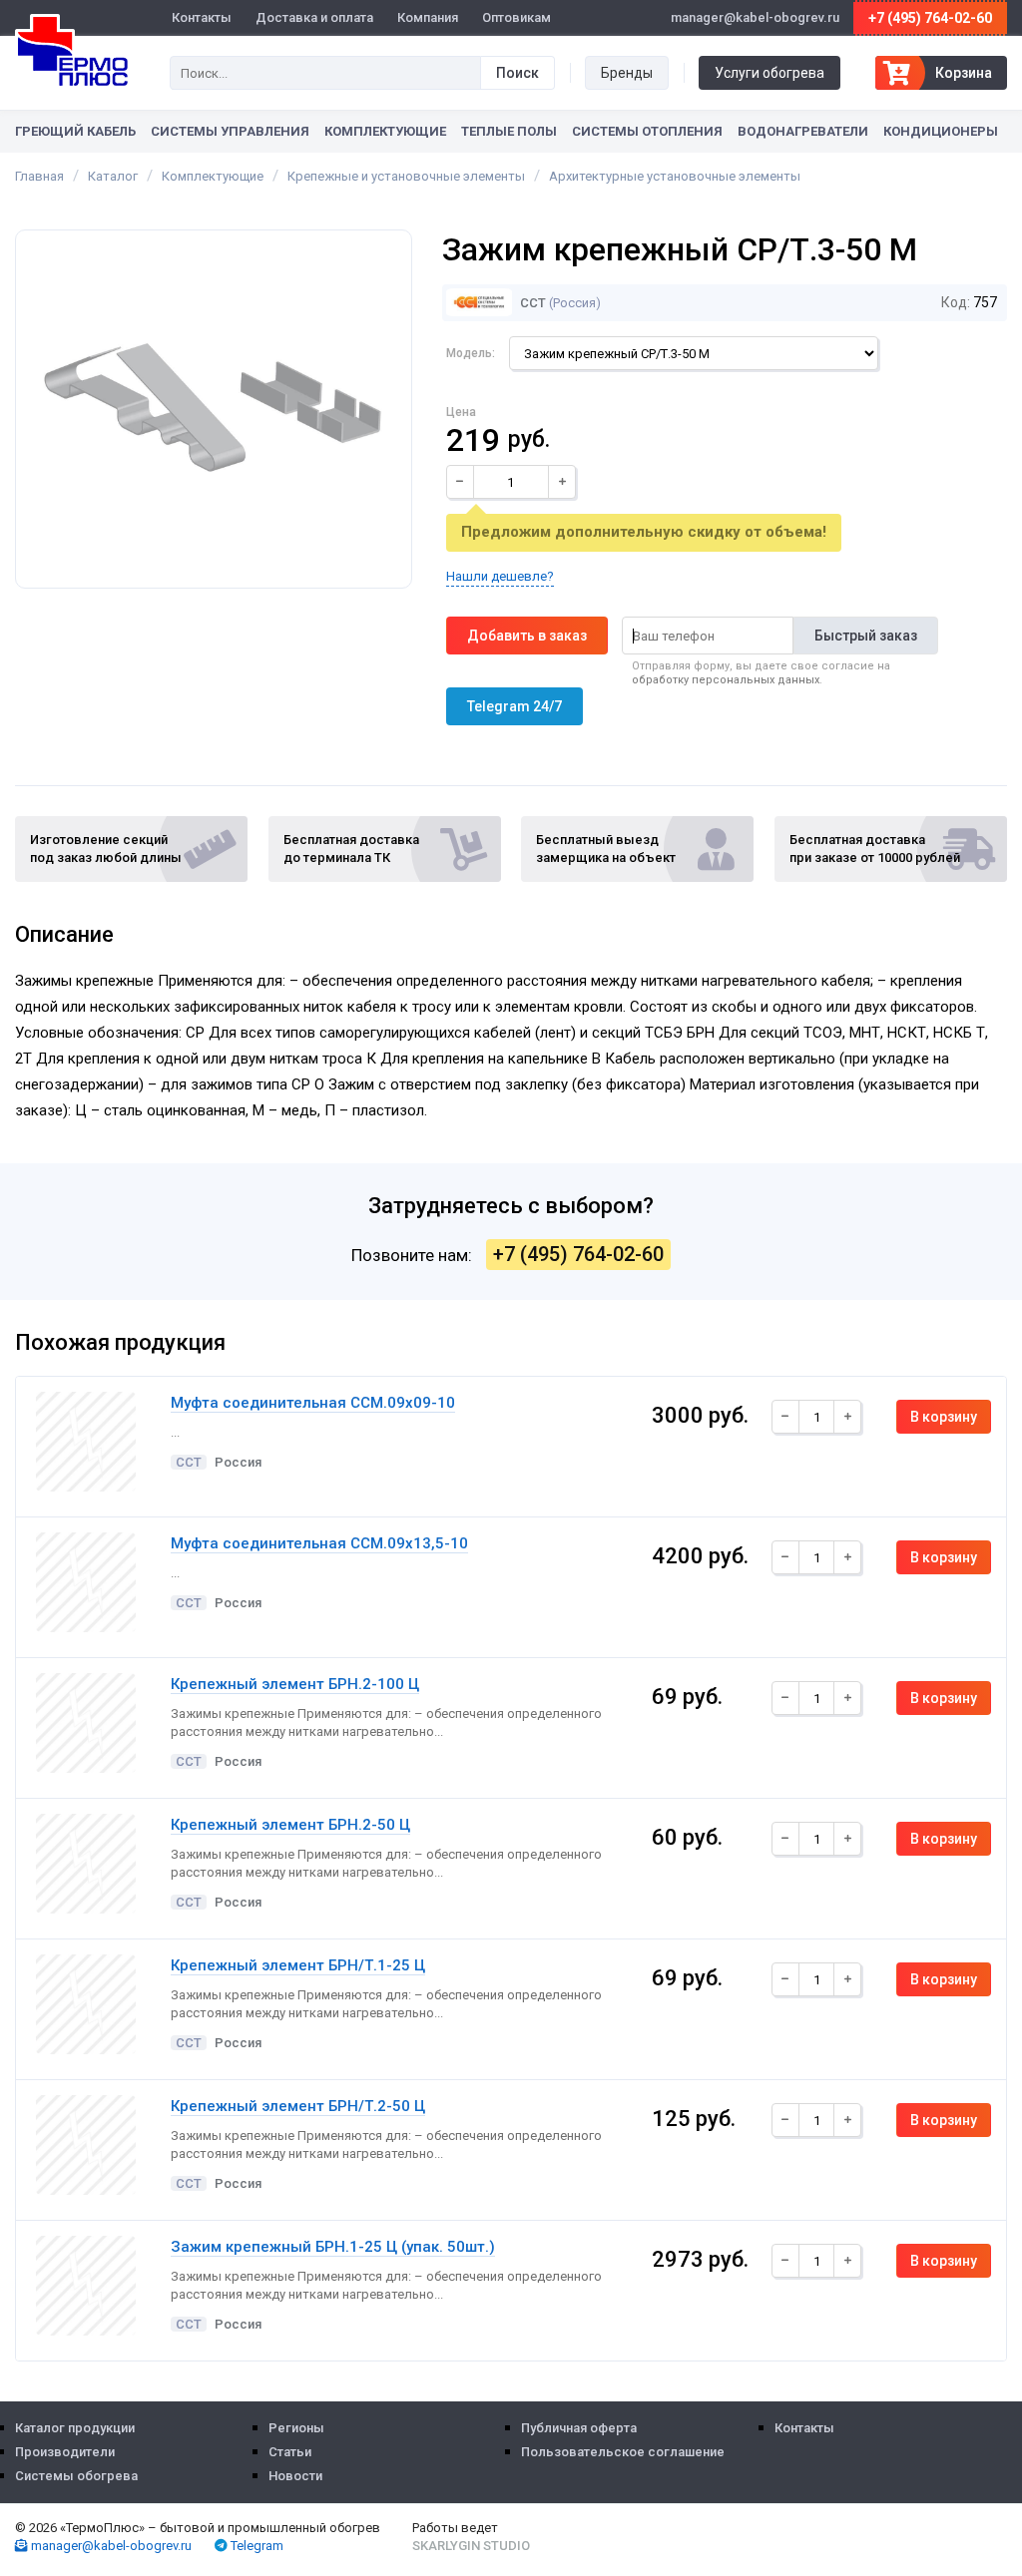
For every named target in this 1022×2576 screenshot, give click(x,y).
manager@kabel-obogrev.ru (110, 2546)
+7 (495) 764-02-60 (930, 18)
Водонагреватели (803, 131)
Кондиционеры (941, 131)
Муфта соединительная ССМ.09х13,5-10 (319, 1543)
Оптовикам (516, 17)
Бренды (627, 73)
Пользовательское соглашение (623, 2452)
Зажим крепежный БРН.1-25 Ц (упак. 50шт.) (333, 2247)
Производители (65, 2452)
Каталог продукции (75, 2428)
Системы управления (230, 131)
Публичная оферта (579, 2428)
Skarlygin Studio (471, 2546)
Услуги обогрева (769, 73)
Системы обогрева (76, 2476)
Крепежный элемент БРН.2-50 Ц (290, 1825)
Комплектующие (385, 131)
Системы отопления (647, 131)
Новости (295, 2476)
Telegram (255, 2546)
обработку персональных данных (726, 680)
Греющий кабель (75, 131)
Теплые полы (509, 131)
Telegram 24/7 (514, 706)
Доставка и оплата (314, 17)
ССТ (531, 303)
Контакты (202, 17)
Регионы (296, 2428)
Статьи (290, 2452)
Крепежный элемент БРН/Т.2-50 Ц (298, 2106)
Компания (428, 17)
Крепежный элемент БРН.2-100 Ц (295, 1684)
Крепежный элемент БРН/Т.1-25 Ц (298, 1965)
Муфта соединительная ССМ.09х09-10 (313, 1403)
